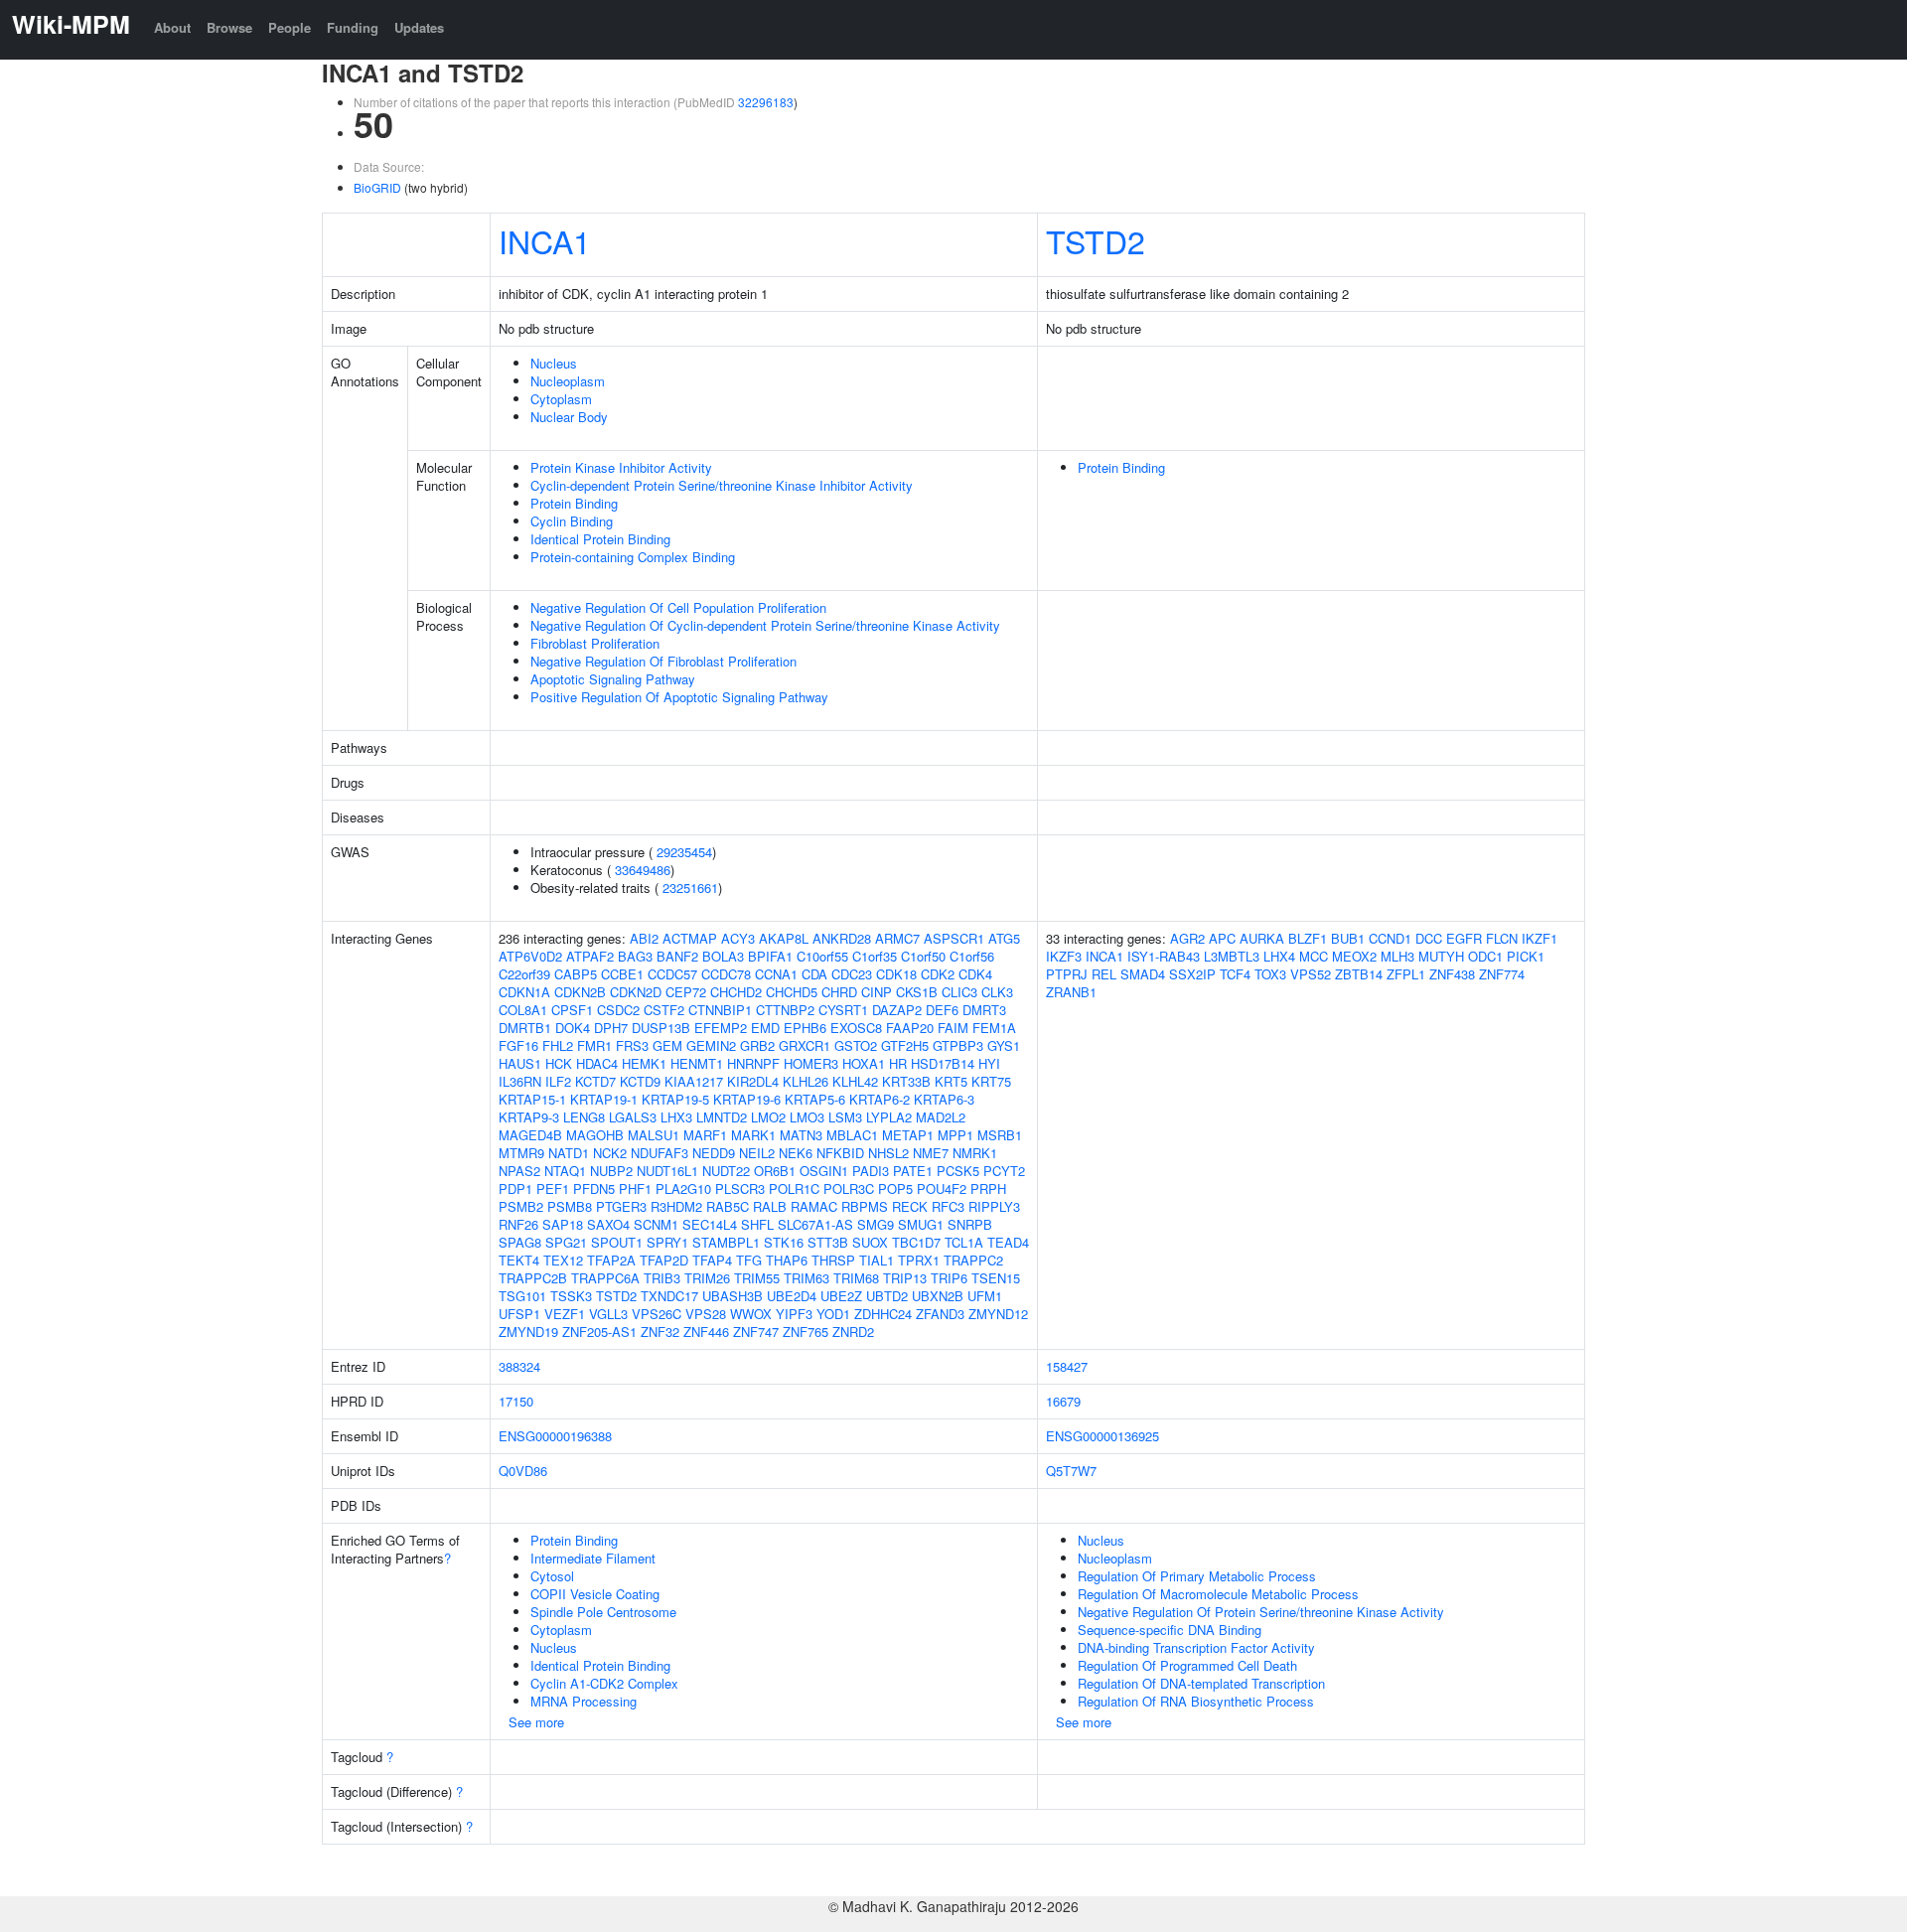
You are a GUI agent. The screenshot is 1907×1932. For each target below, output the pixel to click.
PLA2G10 (683, 1189)
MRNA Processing (584, 1701)
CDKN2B (580, 992)
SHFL (757, 1224)
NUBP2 (611, 1171)
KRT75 (991, 1081)
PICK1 (1526, 956)
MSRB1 (1000, 1135)
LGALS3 (633, 1117)
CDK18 (896, 974)
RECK (910, 1206)
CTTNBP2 (785, 1010)
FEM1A (994, 1028)
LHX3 (676, 1117)
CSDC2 (618, 1010)
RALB (770, 1206)
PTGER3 (621, 1206)
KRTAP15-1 (532, 1099)
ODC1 (1485, 956)
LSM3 (845, 1117)
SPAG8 (520, 1242)
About (172, 27)
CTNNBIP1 (720, 1010)
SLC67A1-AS (815, 1224)
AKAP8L (784, 938)
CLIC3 (959, 992)
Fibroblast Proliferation (595, 643)
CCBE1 (622, 974)
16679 (1063, 1401)
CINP (877, 992)
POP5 (895, 1189)
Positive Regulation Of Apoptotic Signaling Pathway (679, 697)
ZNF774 (1502, 974)
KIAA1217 (694, 1081)
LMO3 (807, 1117)
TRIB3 (662, 1278)
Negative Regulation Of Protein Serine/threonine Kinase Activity (1261, 1612)
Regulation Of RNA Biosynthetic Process (1196, 1701)
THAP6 (787, 1260)
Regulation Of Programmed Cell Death (1187, 1665)
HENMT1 (697, 1063)
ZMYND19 (528, 1332)
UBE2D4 (792, 1296)
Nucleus (554, 363)
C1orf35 (875, 956)
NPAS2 (519, 1171)
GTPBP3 (958, 1045)
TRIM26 (707, 1278)
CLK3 (997, 992)
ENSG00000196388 (555, 1436)
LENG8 (584, 1117)
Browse (229, 27)
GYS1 (1004, 1045)
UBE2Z (841, 1296)
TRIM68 (856, 1278)
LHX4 (1279, 956)
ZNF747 (756, 1332)
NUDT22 (726, 1171)
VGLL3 (608, 1314)
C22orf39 (524, 974)
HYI (989, 1063)
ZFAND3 (940, 1314)
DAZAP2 (897, 1010)
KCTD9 (640, 1081)
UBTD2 (887, 1296)
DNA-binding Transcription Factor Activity (1196, 1647)
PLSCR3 (740, 1189)
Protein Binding (574, 503)
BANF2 (677, 956)
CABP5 (576, 974)
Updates (419, 27)
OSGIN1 (824, 1171)
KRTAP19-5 (675, 1099)
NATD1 (569, 1153)
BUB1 (1348, 938)
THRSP (833, 1260)
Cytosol (552, 1576)
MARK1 (753, 1135)
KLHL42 (855, 1081)
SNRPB (970, 1224)
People (290, 27)
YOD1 (833, 1314)
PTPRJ (1067, 974)
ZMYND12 (998, 1314)
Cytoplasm (561, 399)
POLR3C (849, 1189)
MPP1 (955, 1135)
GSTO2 (856, 1045)
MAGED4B (530, 1135)
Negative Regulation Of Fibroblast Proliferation (663, 661)
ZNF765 (806, 1332)
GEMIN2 (711, 1045)
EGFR (1464, 938)
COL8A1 (523, 1010)
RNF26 (518, 1224)
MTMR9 (521, 1153)
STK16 (784, 1242)
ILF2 (558, 1081)
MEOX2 (1354, 956)
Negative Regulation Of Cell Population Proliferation (678, 607)
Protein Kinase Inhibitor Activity (621, 467)
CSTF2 (664, 1010)
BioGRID (377, 187)
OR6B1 (775, 1171)
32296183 (766, 102)
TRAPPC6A (605, 1278)
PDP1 (515, 1189)
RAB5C (728, 1206)
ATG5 (1004, 938)
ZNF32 (660, 1332)
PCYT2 (1004, 1171)
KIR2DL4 (753, 1081)
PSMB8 (570, 1206)
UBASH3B (733, 1296)
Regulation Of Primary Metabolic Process (1197, 1576)
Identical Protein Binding (600, 539)
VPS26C (657, 1314)
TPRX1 (919, 1260)
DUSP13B (661, 1028)
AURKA (1262, 938)
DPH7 (611, 1028)
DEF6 (942, 1010)
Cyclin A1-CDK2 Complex (604, 1683)
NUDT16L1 (667, 1171)
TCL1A (964, 1242)
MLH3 (1397, 956)
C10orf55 (822, 956)
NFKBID (840, 1153)
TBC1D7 (916, 1242)
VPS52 (1311, 974)
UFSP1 (519, 1314)
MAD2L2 (941, 1117)
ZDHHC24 (883, 1314)
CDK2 (938, 974)
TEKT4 (519, 1260)
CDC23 (852, 974)
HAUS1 (520, 1063)
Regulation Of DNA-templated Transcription (1201, 1683)
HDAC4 (597, 1063)
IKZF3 (1064, 956)
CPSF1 (572, 1010)
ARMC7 (897, 938)
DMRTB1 (525, 1028)
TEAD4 (1008, 1242)
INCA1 (545, 240)
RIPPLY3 (994, 1206)
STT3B (828, 1242)
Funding (353, 27)
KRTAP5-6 (815, 1099)
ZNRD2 (853, 1332)
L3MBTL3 (1232, 956)
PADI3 (871, 1171)
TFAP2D (664, 1260)
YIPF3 (794, 1314)
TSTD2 (1096, 240)
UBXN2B (938, 1296)
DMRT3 (984, 1010)
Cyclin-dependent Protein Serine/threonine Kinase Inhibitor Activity (722, 485)
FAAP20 (910, 1028)
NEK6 (796, 1153)
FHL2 (558, 1045)
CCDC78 (726, 974)
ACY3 (738, 938)
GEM (667, 1045)
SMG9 (876, 1224)
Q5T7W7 (1071, 1471)
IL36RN (520, 1081)
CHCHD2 (736, 992)
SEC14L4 (710, 1224)
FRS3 (632, 1045)
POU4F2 (942, 1189)
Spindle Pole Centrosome (603, 1612)
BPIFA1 (770, 956)
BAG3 (635, 956)
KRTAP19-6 (747, 1099)
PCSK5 (958, 1171)
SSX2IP (1192, 974)
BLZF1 (1308, 938)
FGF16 (518, 1045)
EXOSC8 (856, 1028)
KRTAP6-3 (944, 1099)
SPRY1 (667, 1242)
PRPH (988, 1189)
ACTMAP (690, 938)
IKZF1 (1540, 938)
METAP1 (908, 1135)
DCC (1429, 938)
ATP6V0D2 (530, 956)
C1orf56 (972, 956)
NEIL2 (757, 1153)
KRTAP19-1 (604, 1099)
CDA (814, 974)
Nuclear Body (569, 417)
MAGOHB (595, 1135)
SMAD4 (1143, 974)
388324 (519, 1366)
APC (1222, 938)
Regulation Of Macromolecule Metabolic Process (1218, 1594)
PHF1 (635, 1189)
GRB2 (757, 1045)
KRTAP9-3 (529, 1117)
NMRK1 (975, 1153)
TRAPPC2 (973, 1260)
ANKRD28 (842, 938)
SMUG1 (921, 1224)
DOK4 (573, 1028)
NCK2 (610, 1153)
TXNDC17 (669, 1296)
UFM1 (985, 1296)
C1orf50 (923, 956)
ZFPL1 (1406, 974)
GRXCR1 (805, 1045)
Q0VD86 (523, 1471)
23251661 (690, 888)
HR (898, 1063)
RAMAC (814, 1206)
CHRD (839, 992)
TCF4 (1235, 974)
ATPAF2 (590, 956)
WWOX (751, 1314)
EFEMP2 (721, 1028)
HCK (559, 1063)
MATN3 (801, 1135)
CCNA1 (776, 974)
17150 (516, 1401)
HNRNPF (753, 1063)
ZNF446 (706, 1332)
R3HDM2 (676, 1206)
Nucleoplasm (568, 381)
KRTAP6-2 (880, 1099)
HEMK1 (644, 1063)
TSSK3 (571, 1296)
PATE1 (913, 1171)
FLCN (1502, 938)
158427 (1067, 1366)
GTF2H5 (905, 1045)
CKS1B (917, 992)
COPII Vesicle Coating (595, 1594)
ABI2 (644, 938)
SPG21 (566, 1242)
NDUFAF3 (660, 1153)
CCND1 (1390, 938)
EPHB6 (805, 1028)
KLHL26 (806, 1081)
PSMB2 (521, 1206)
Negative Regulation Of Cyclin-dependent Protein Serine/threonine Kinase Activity (765, 625)
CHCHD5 (792, 992)
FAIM (953, 1028)
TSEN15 (996, 1278)
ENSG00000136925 (1102, 1436)
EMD (765, 1028)
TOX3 (1270, 974)
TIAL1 (877, 1260)
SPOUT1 (617, 1242)
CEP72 (686, 992)
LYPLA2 (889, 1117)
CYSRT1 (843, 1010)
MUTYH (1441, 956)
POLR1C (794, 1189)
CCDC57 (672, 974)
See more (536, 1722)
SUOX (870, 1242)
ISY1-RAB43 (1164, 956)
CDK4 (975, 974)
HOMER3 (811, 1063)
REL (1104, 974)
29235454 (684, 852)
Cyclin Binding (572, 521)
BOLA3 (723, 956)
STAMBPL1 (726, 1242)
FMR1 (594, 1045)
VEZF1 (565, 1314)
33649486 (643, 870)
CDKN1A (524, 992)
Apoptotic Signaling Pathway (613, 679)
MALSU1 (654, 1135)
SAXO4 (608, 1224)
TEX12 (563, 1260)
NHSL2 (888, 1153)
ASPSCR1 (954, 938)
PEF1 (553, 1189)
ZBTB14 (1359, 974)
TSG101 (522, 1296)
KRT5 (951, 1081)
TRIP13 (905, 1278)
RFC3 (948, 1206)
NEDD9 (714, 1153)
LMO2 (768, 1117)
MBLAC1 (852, 1135)
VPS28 (706, 1314)
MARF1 (705, 1135)
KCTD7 (595, 1081)
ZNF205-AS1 (599, 1332)
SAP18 (563, 1224)
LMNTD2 (722, 1117)
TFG (749, 1260)
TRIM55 (757, 1278)
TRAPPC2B (533, 1278)
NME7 (931, 1153)
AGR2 (1187, 938)
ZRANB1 (1071, 992)
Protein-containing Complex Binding (633, 557)
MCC (1314, 956)
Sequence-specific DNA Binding (1170, 1630)
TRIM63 (807, 1278)
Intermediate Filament (593, 1558)
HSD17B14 (943, 1063)
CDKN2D (636, 992)
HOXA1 (864, 1063)
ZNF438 (1452, 974)
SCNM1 (656, 1224)
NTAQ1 (565, 1171)
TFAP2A (611, 1260)
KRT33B (906, 1081)
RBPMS (865, 1206)
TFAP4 (712, 1260)
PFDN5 (594, 1189)
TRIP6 (949, 1278)
